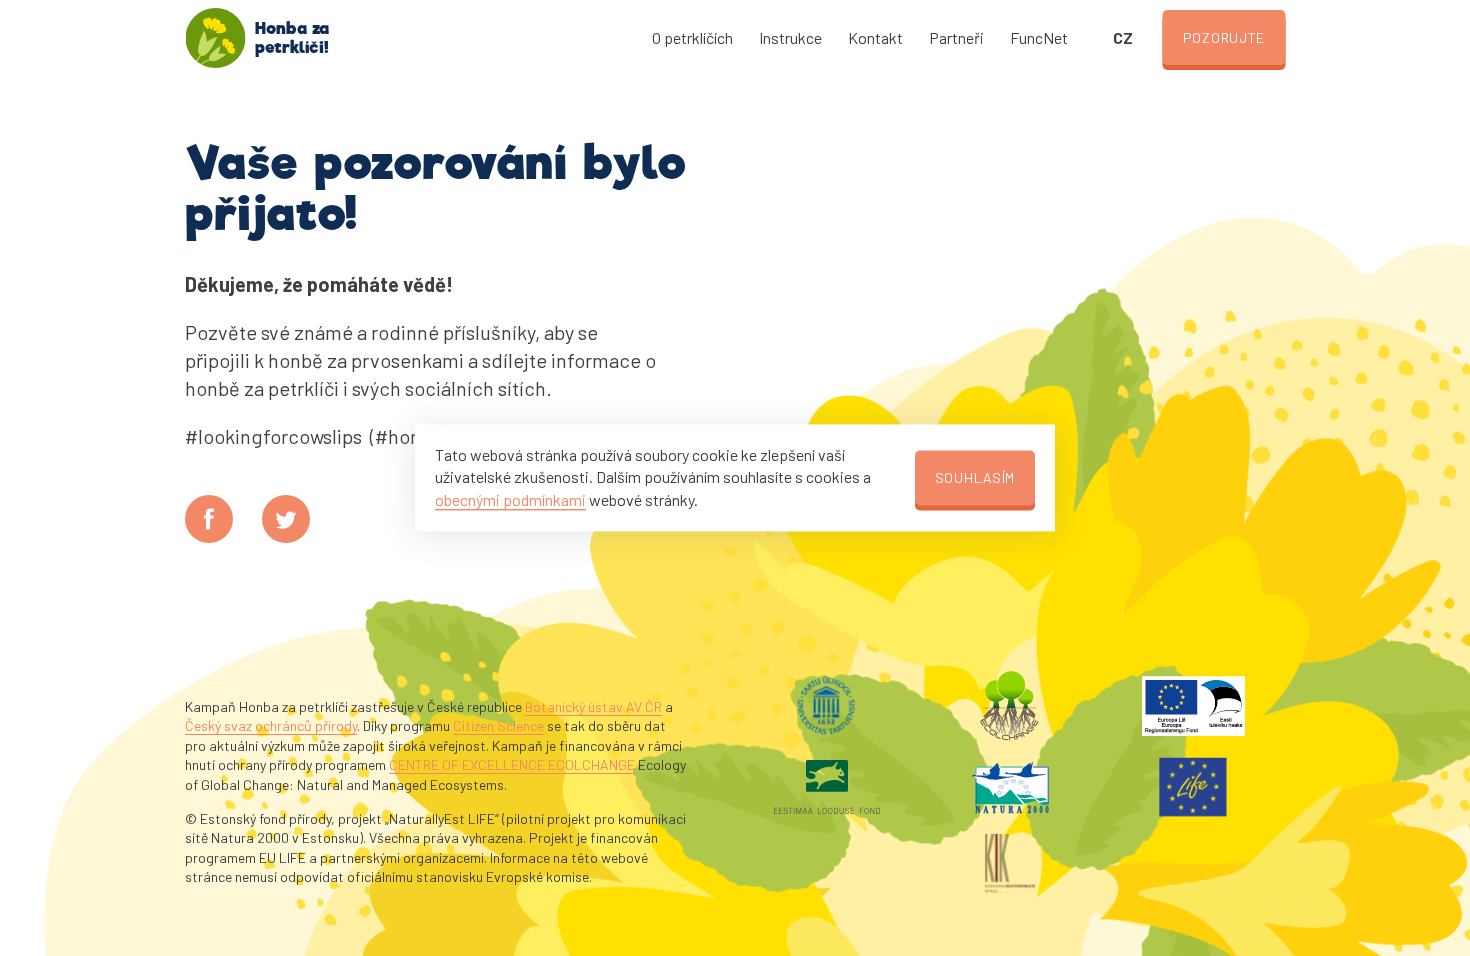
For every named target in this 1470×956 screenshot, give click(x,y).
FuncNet (1039, 37)
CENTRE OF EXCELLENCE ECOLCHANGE (512, 764)
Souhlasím (975, 477)
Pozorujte (1224, 37)
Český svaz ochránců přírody (271, 725)
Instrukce (790, 37)
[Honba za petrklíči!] (215, 38)
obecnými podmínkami (510, 499)
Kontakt (875, 37)
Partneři (956, 37)
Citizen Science (498, 725)
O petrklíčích (692, 37)
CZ (1123, 37)
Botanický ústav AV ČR (593, 706)
